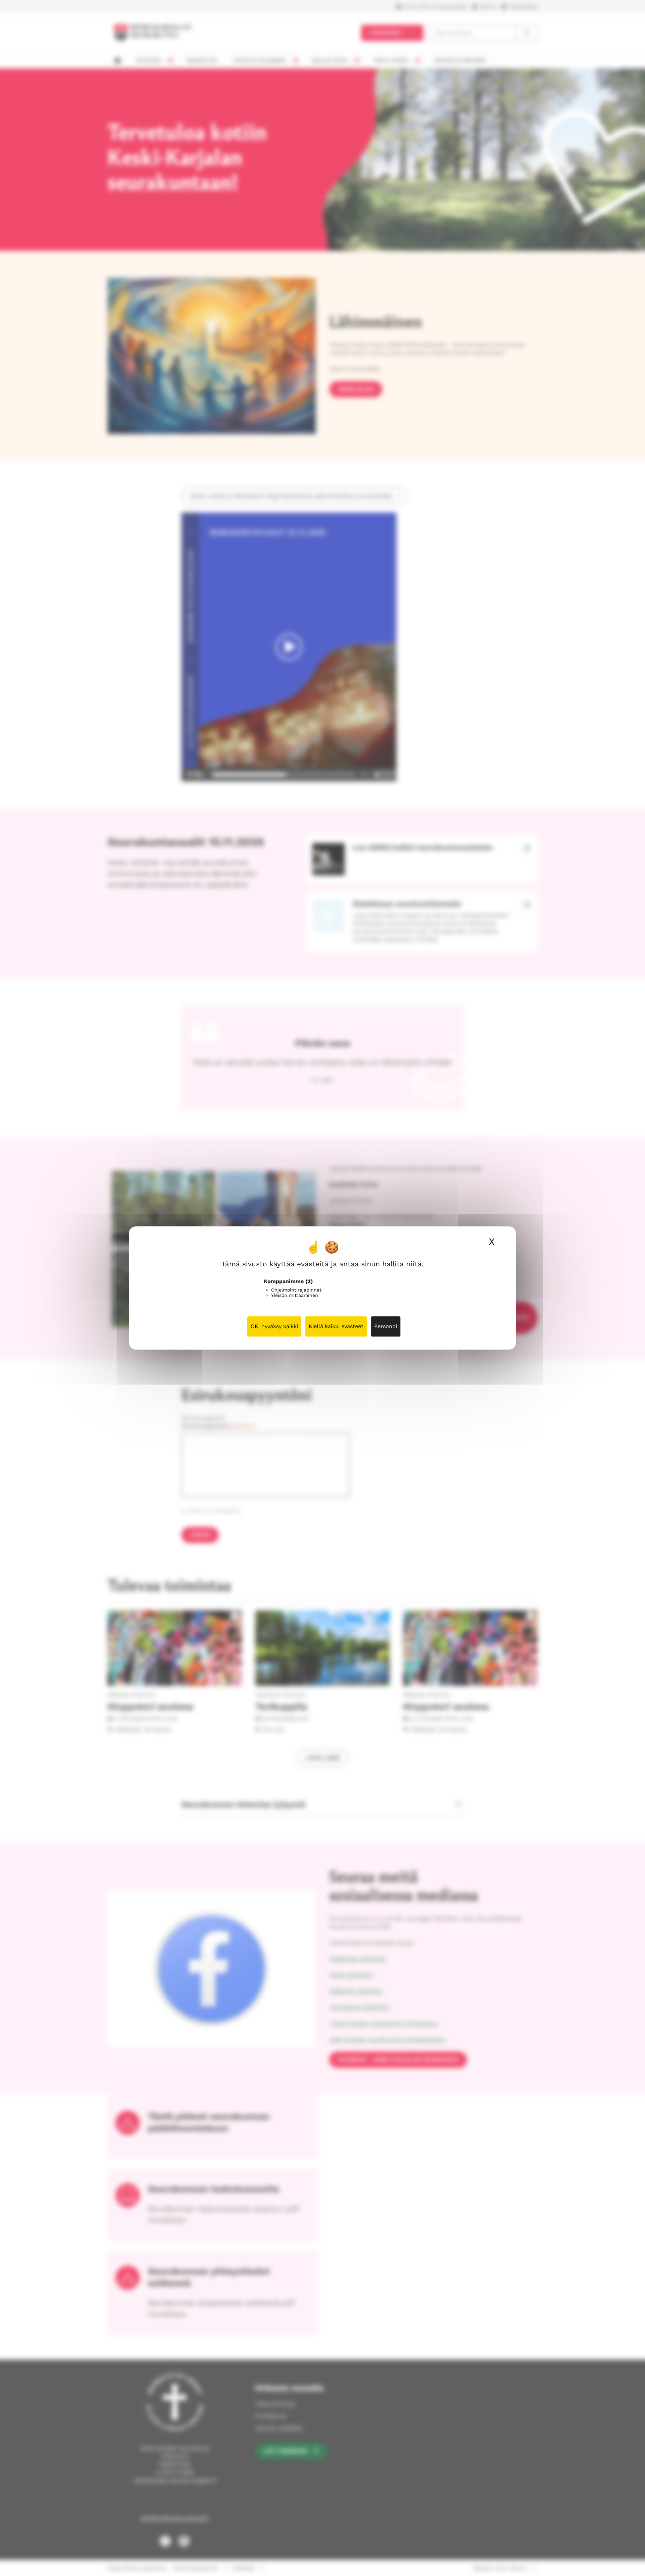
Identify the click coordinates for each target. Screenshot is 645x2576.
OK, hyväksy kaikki (274, 1326)
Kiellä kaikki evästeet (336, 1326)
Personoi (386, 1326)
